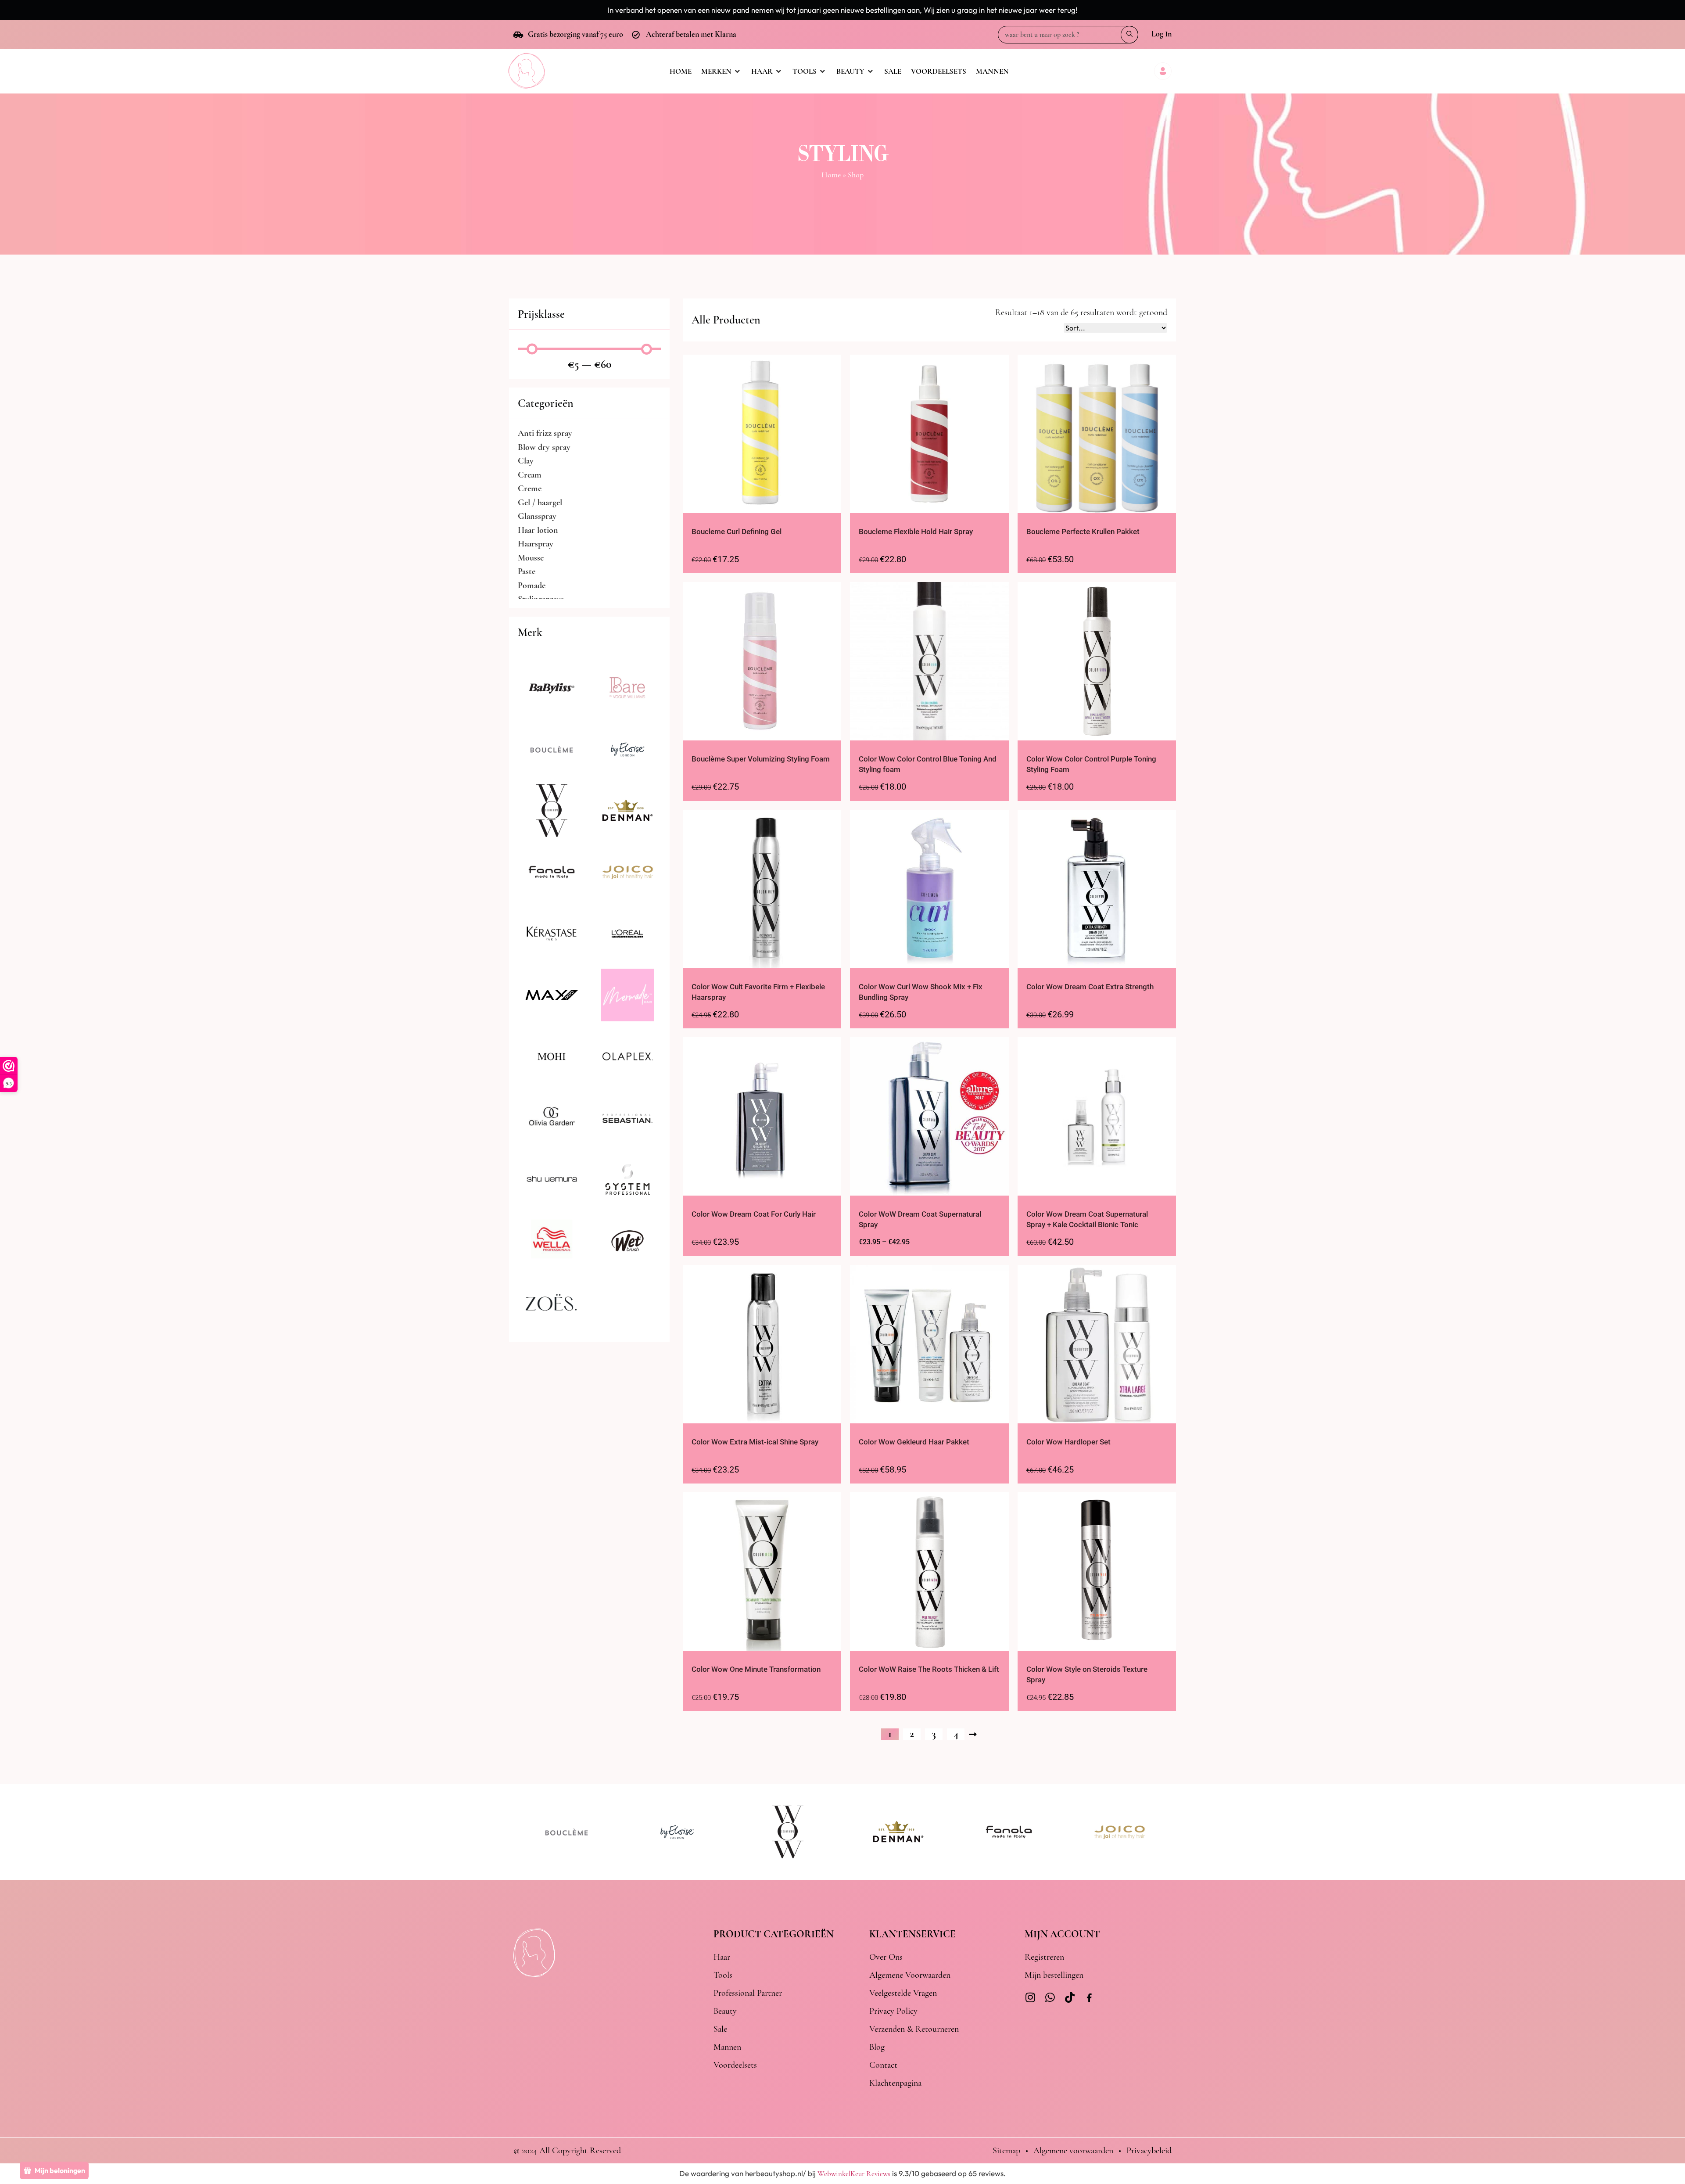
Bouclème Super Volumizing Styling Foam (761, 759)
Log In (1162, 34)
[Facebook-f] (1089, 1999)
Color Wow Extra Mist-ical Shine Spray (755, 1442)
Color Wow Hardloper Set (1068, 1442)
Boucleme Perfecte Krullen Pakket (1083, 532)
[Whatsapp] (1050, 1997)
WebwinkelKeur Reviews (854, 2174)
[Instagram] (1030, 1997)
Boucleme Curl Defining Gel (737, 532)
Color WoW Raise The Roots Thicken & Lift (929, 1669)
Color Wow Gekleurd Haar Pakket (914, 1442)
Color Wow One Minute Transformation (756, 1669)
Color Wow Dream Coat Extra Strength (1090, 987)
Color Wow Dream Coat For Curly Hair (754, 1214)
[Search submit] (1129, 35)
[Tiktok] (1070, 1997)
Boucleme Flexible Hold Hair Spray (916, 532)
